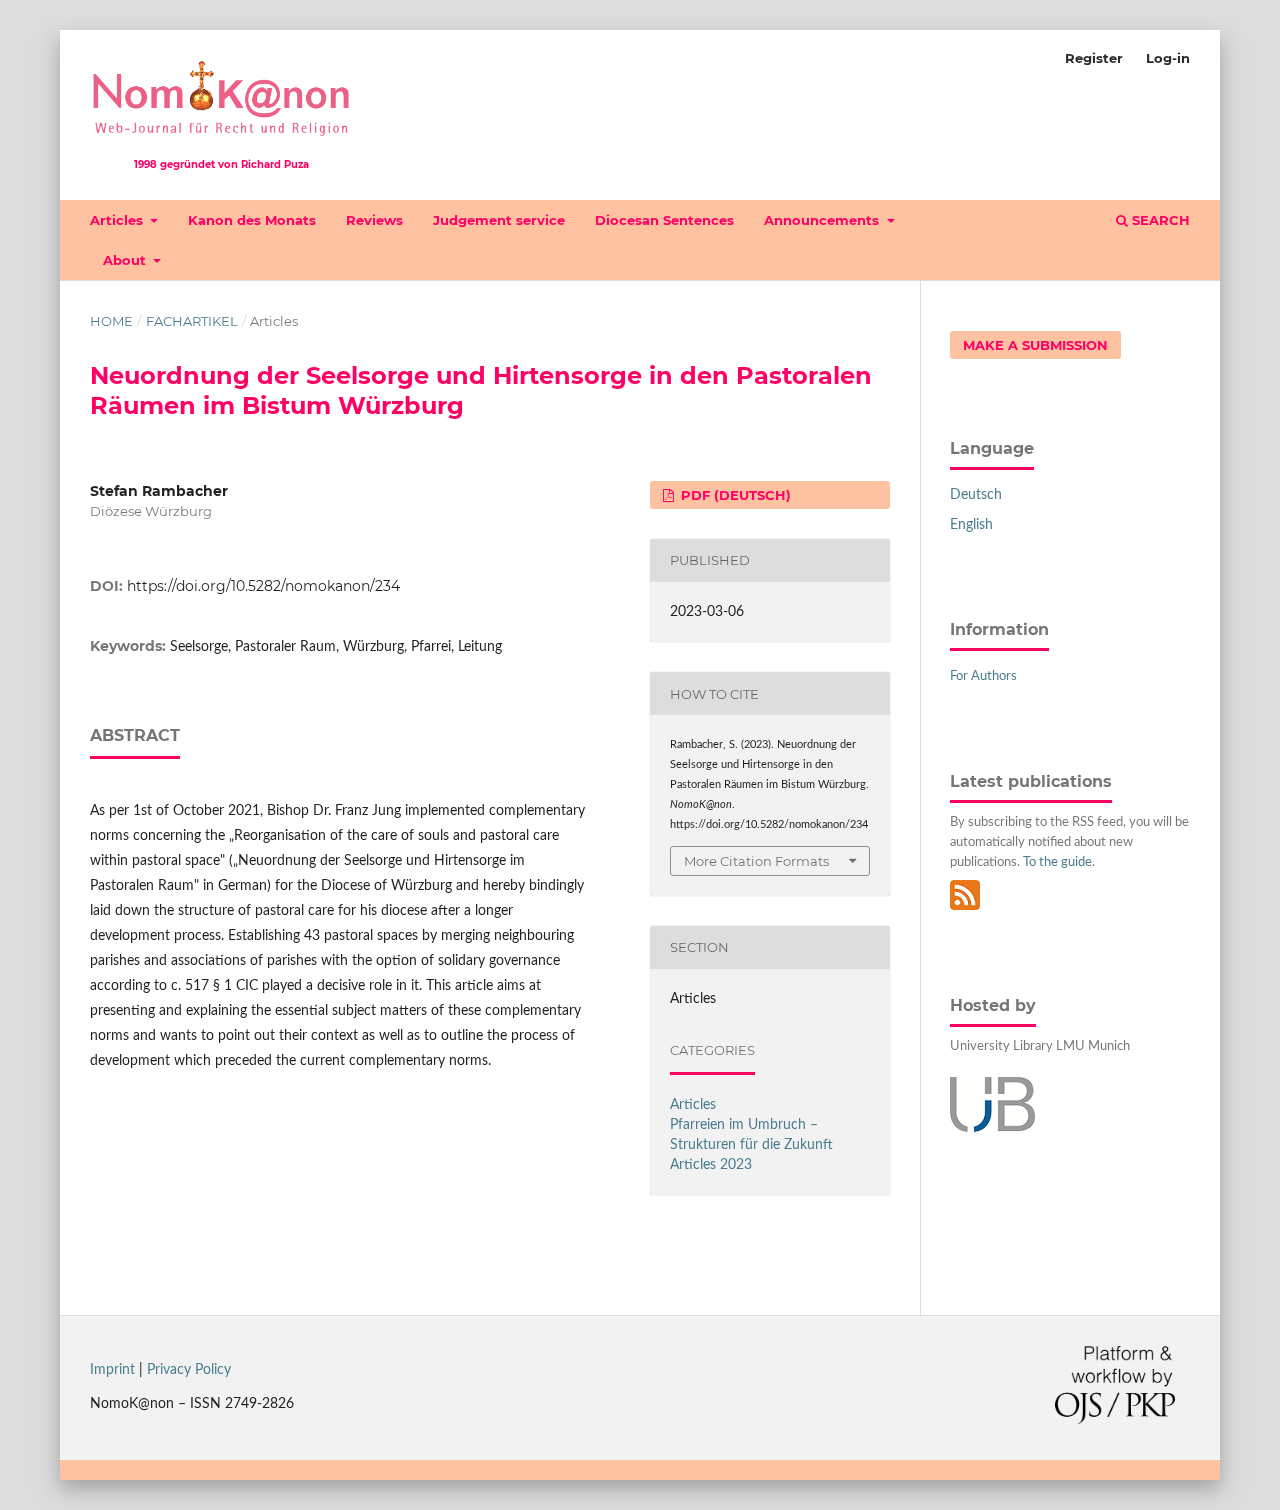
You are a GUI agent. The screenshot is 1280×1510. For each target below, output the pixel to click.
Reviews (374, 220)
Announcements (823, 220)
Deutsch (976, 495)
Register (1094, 58)
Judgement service (499, 220)
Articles (118, 220)
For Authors (983, 676)
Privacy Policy (189, 1370)
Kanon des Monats (252, 220)
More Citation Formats (756, 861)
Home (111, 321)
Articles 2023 (711, 1165)
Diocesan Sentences (664, 220)
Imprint (112, 1370)
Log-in (1168, 58)
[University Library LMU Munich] (992, 1128)
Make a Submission (1035, 345)
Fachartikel (192, 321)
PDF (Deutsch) (734, 495)
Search (1159, 220)
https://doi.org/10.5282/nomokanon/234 (263, 586)
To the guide (1057, 862)
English (971, 525)
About (126, 260)
